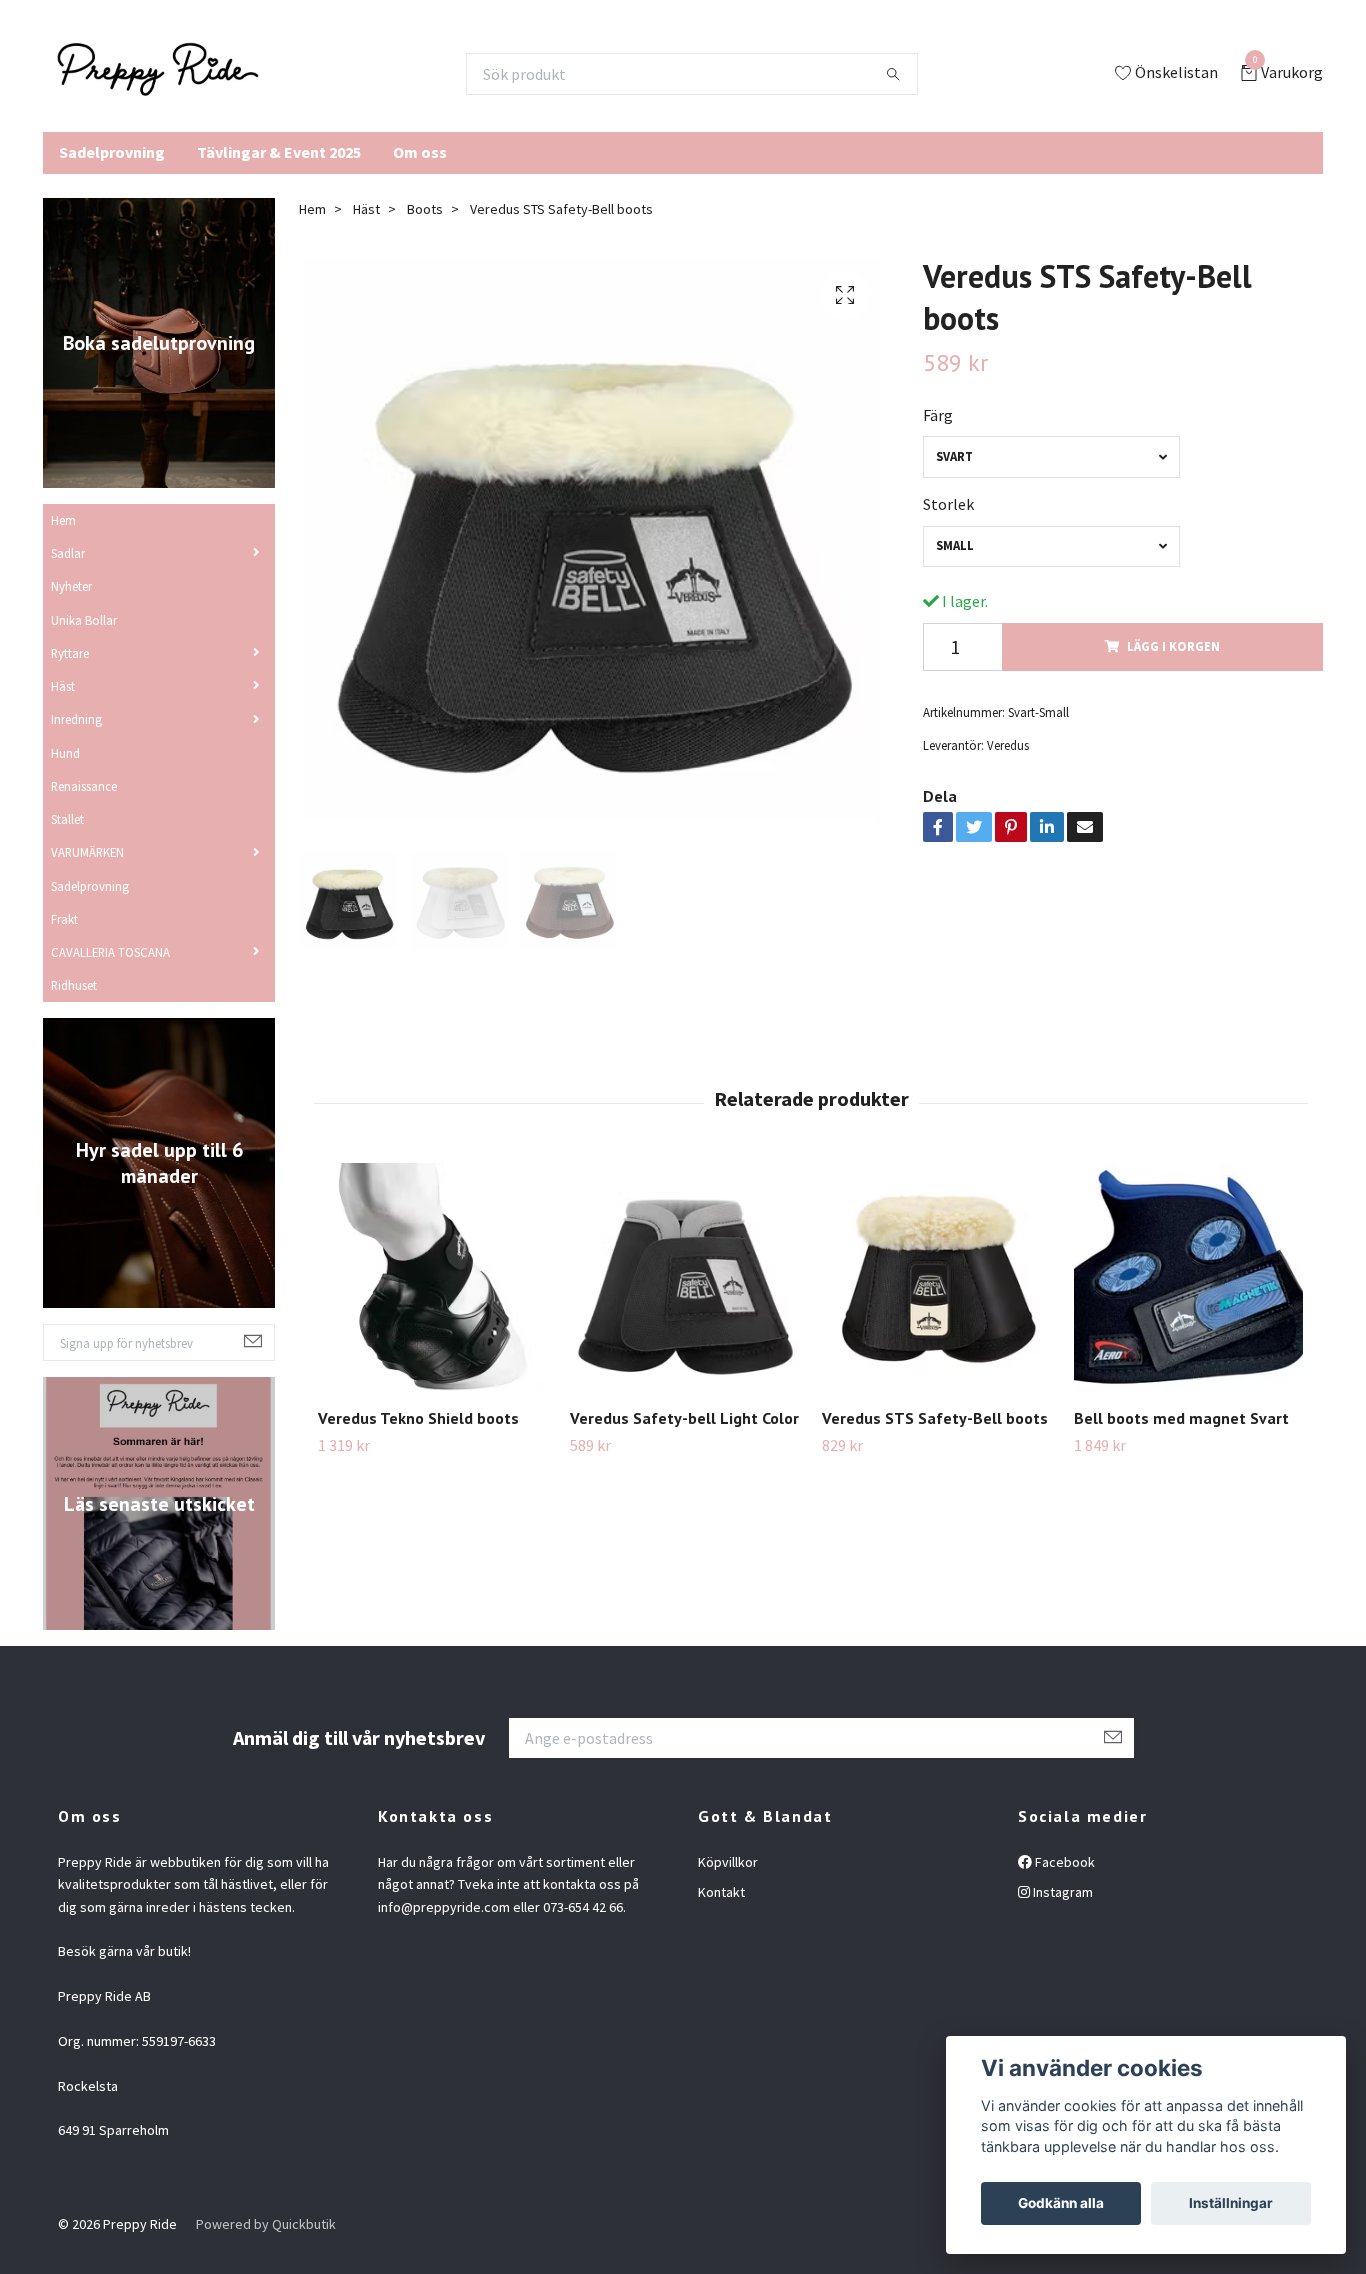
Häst (63, 686)
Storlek (948, 504)
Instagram (1061, 1892)
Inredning (76, 719)
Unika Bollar (84, 620)
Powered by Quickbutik (266, 2224)
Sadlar (68, 553)
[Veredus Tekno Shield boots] (432, 1277)
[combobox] (1051, 456)
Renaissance (84, 786)
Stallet (67, 819)
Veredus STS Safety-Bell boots (935, 1418)
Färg (938, 415)
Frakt (64, 919)
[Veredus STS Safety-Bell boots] (936, 1277)
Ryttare (70, 653)
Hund (65, 753)
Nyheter (71, 586)
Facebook (1063, 1862)
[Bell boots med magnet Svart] (1188, 1277)
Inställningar (1231, 2203)
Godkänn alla (1061, 2203)
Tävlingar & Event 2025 (279, 152)
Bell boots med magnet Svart (1181, 1418)
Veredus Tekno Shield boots (418, 1418)
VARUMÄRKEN (87, 852)
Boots (425, 209)
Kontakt (721, 1892)
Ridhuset (74, 985)
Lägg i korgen (1173, 646)
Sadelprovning (112, 152)
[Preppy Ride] (158, 74)
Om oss (420, 152)
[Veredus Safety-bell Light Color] (684, 1277)
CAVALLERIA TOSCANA (110, 952)
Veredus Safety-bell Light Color (684, 1418)
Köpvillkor (728, 1862)
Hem (63, 520)
